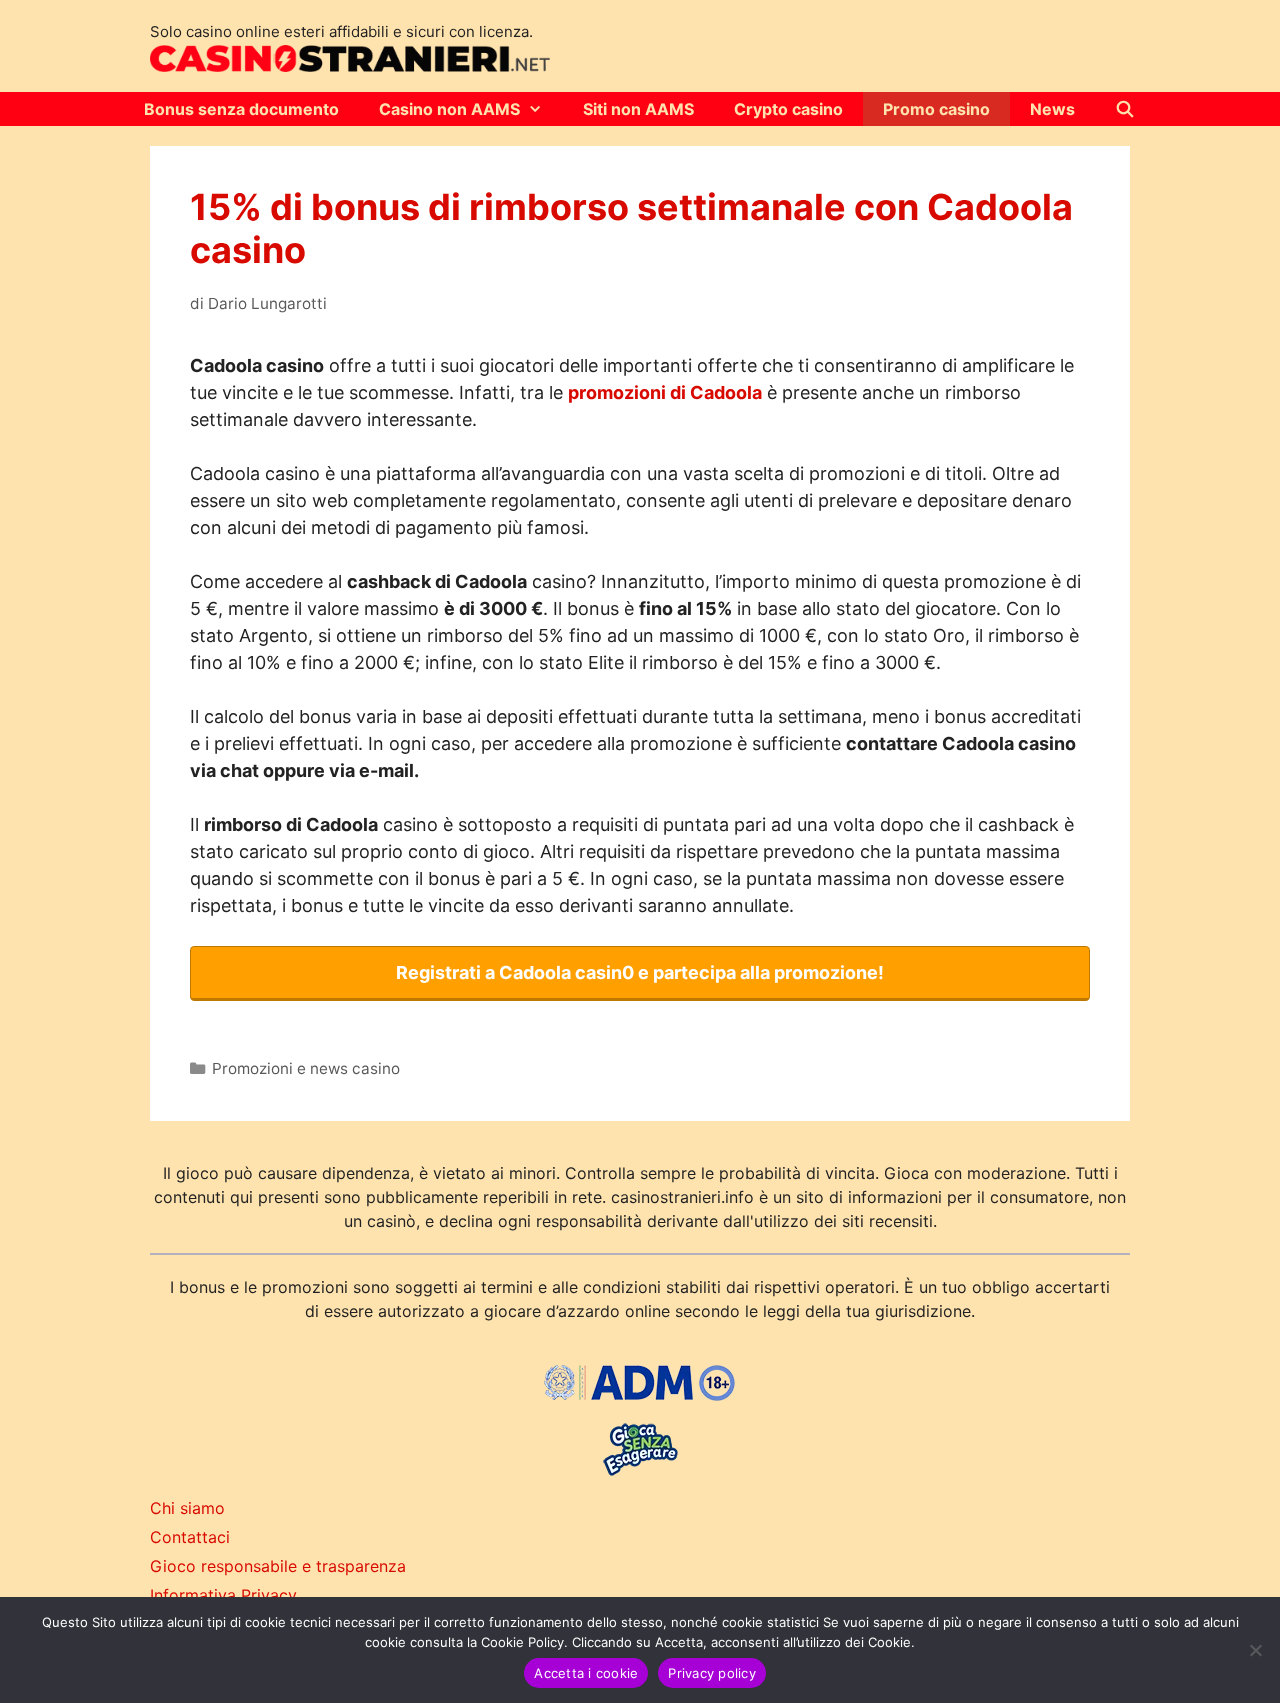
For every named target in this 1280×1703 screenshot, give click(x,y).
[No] (1255, 1650)
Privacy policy (712, 1673)
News (1052, 109)
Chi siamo (187, 1508)
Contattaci (190, 1537)
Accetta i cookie (586, 1673)
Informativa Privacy (223, 1595)
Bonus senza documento (241, 109)
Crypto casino (788, 109)
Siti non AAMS (638, 109)
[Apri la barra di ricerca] (1125, 109)
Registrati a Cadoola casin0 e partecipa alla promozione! (640, 972)
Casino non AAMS (449, 109)
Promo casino (936, 109)
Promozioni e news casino (306, 1068)
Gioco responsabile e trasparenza (278, 1566)
